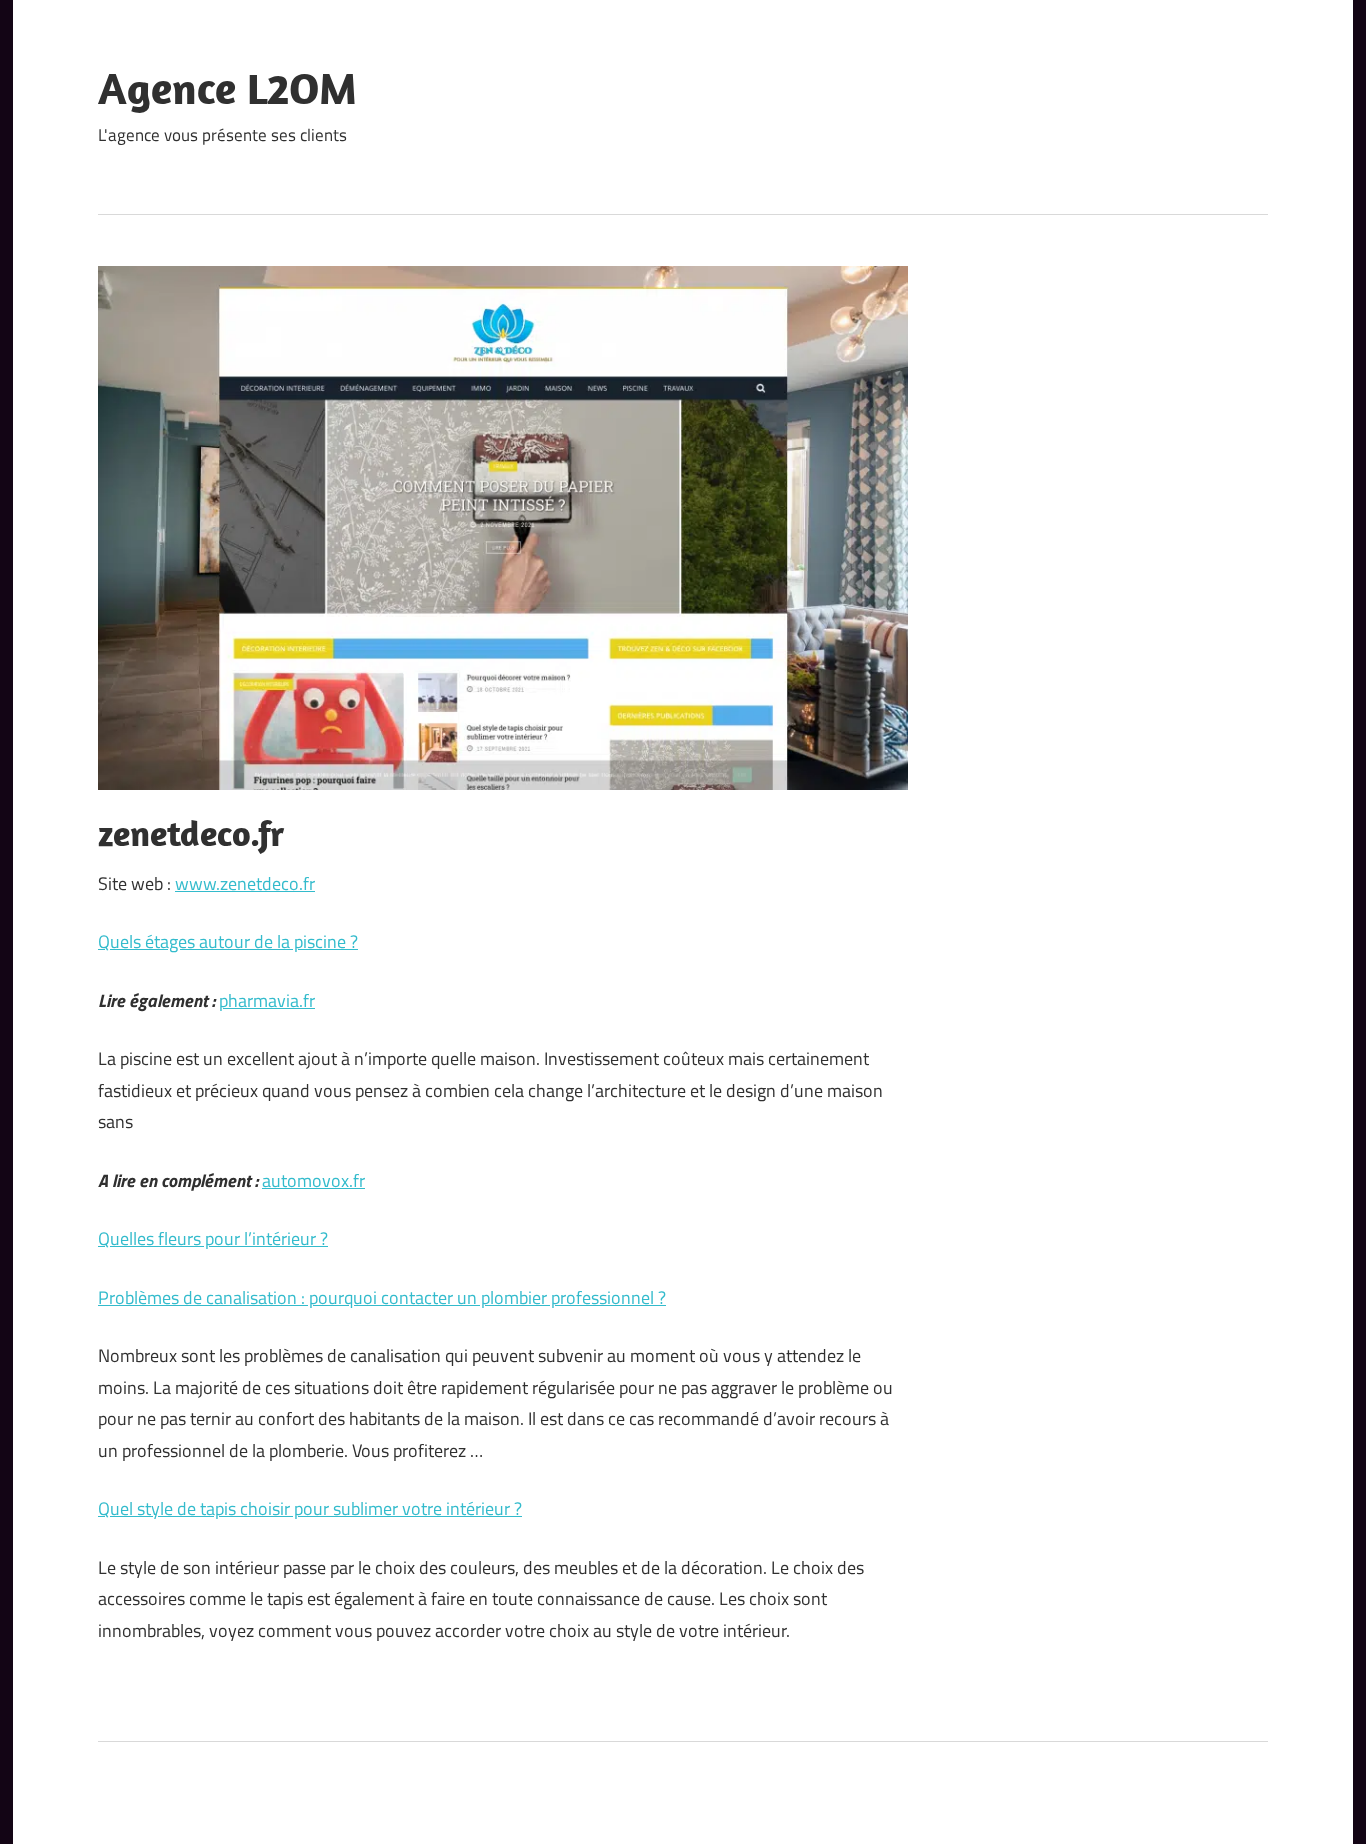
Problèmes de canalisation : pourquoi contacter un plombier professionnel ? (382, 1297)
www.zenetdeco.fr (245, 883)
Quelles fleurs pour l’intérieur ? (213, 1238)
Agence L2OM (227, 88)
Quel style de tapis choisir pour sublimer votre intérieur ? (310, 1508)
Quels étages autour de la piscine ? (228, 941)
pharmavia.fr (267, 1000)
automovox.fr (313, 1180)
